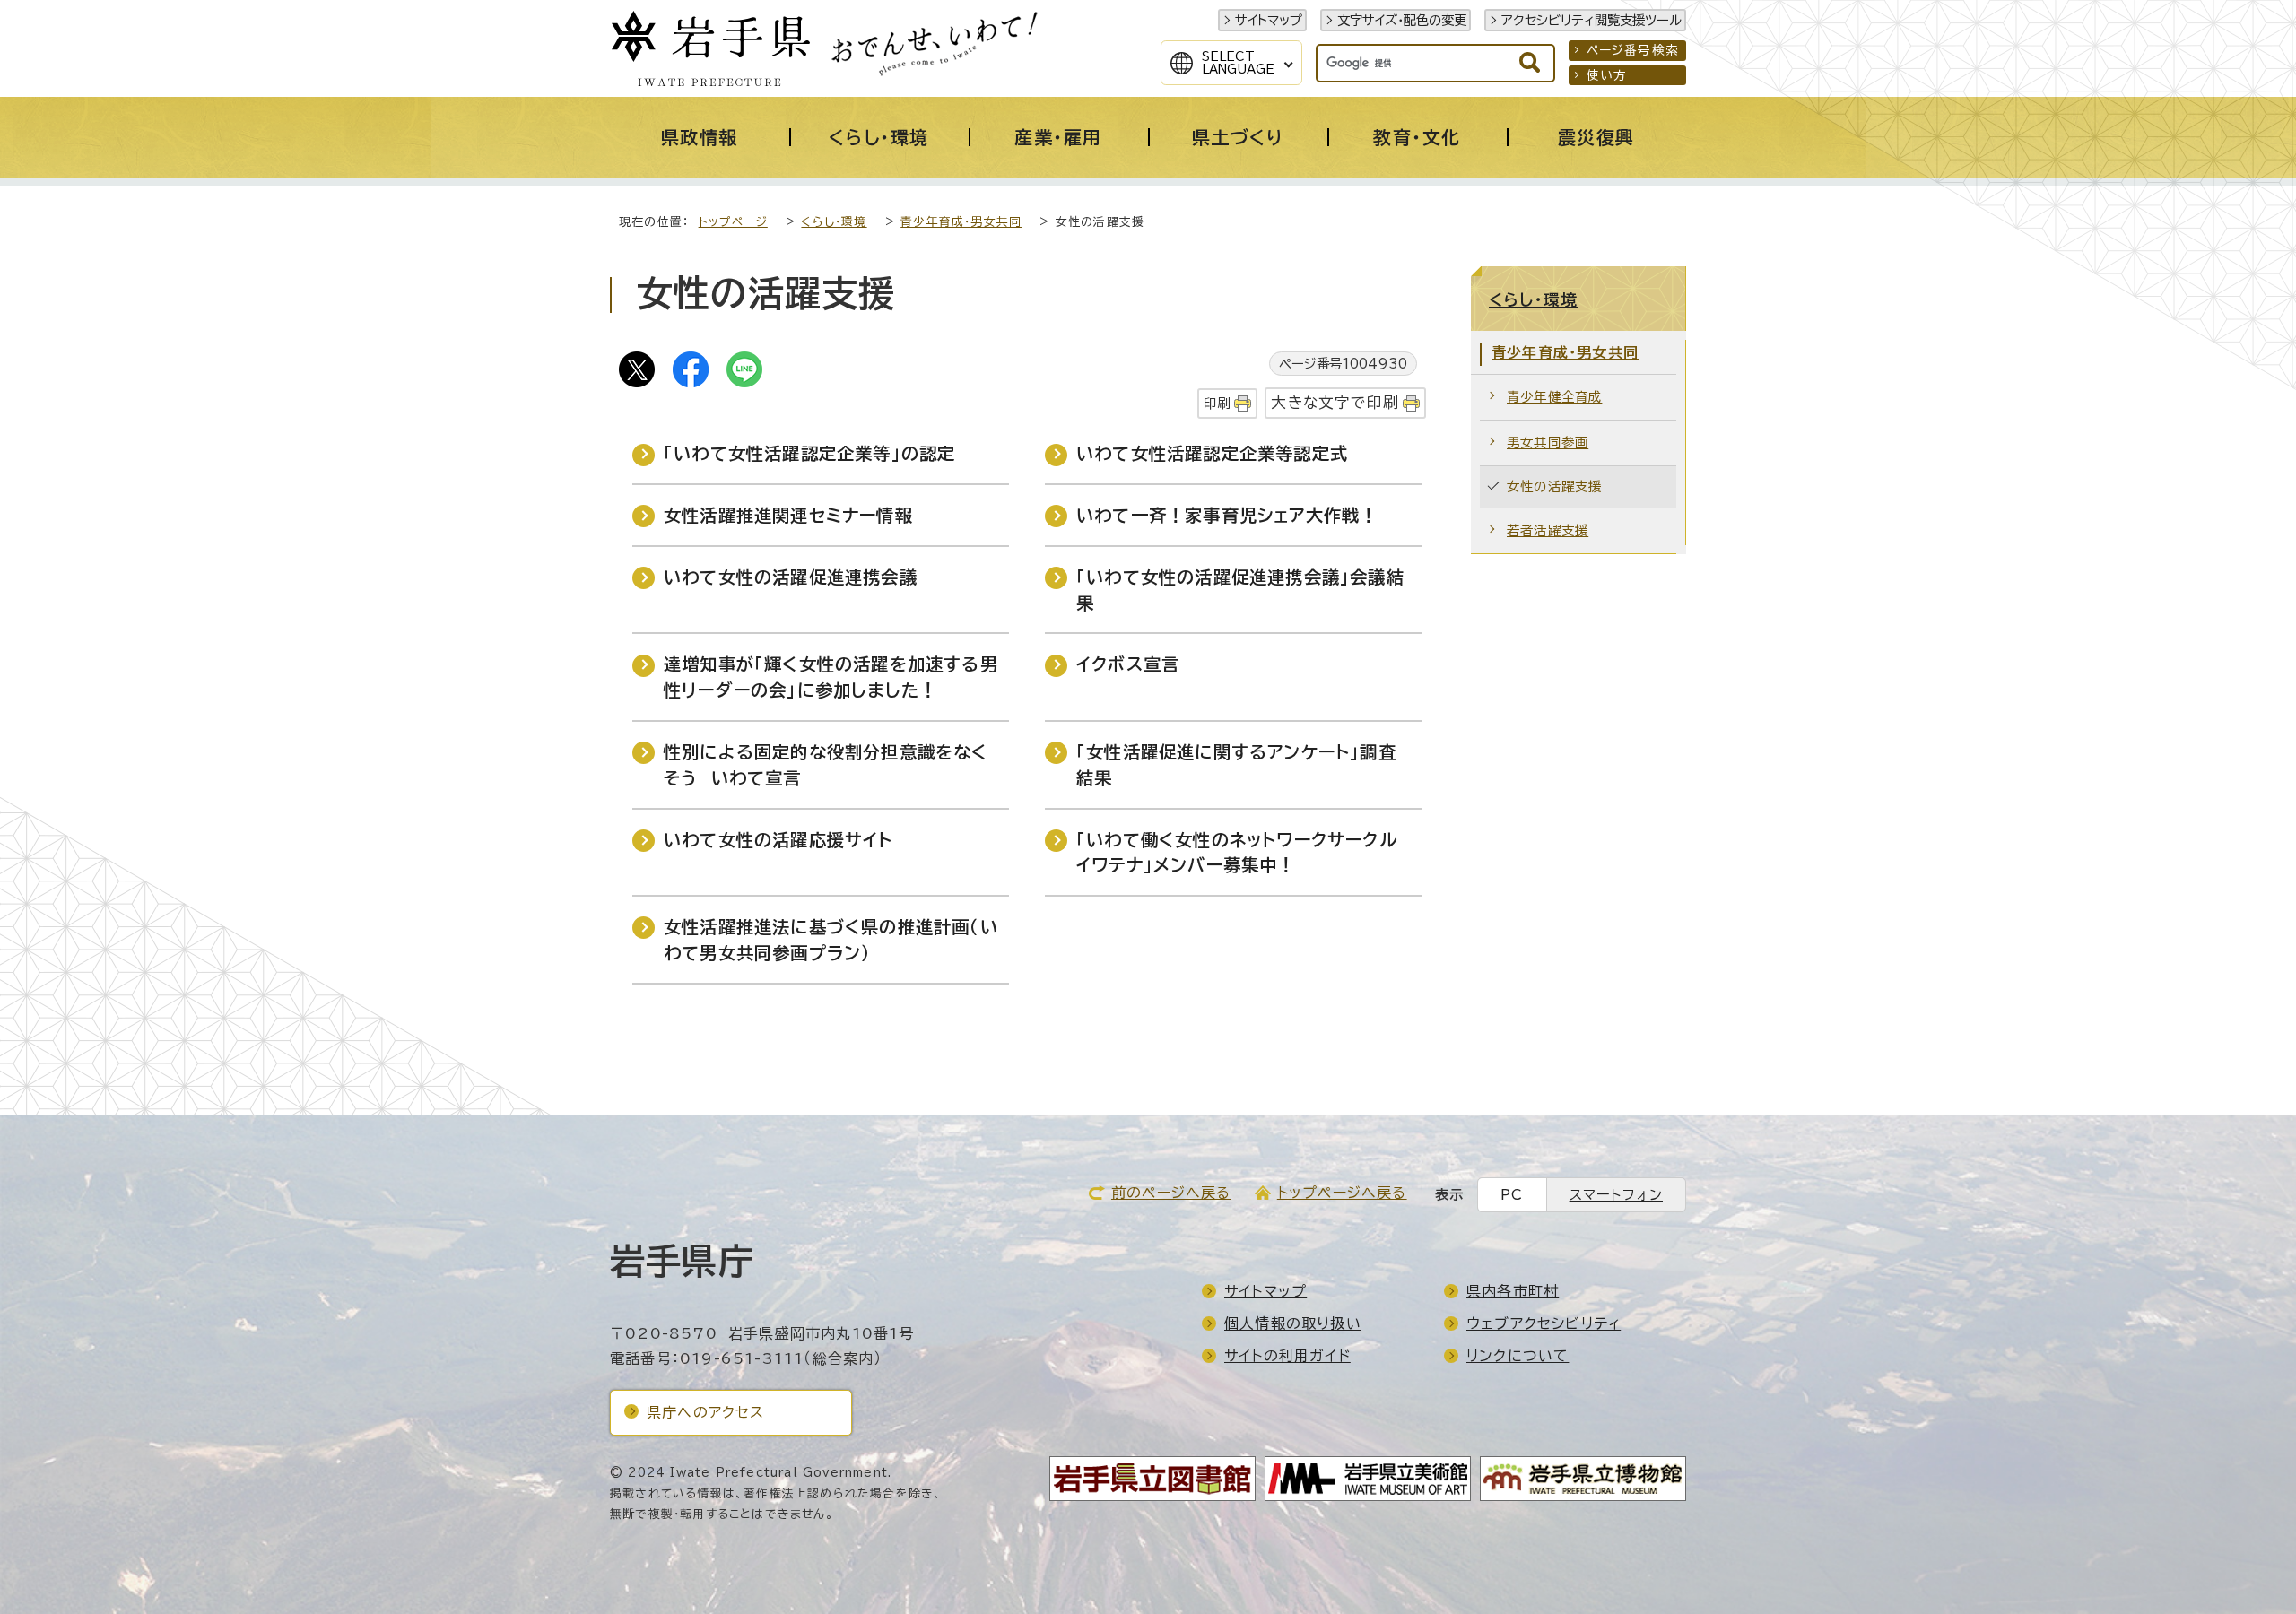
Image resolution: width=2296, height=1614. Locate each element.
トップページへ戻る (1342, 1193)
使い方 (1607, 75)
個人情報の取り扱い (1293, 1323)
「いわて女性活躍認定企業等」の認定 (809, 453)
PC (1512, 1195)
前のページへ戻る (1171, 1193)
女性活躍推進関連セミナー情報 (788, 515)
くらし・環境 (834, 222)
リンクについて (1518, 1356)
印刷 (1217, 403)
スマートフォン (1616, 1195)
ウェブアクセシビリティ (1544, 1323)
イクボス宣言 (1128, 664)
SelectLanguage (1238, 63)
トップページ (733, 222)
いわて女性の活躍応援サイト (778, 840)
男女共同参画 (1548, 443)
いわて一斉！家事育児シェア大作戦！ (1227, 515)
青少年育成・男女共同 (961, 222)
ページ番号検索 (1633, 50)
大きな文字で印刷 (1335, 402)
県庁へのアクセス (706, 1412)
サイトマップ (1269, 20)
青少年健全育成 (1554, 397)
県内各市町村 (1513, 1291)
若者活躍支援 (1548, 530)
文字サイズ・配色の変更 (1402, 20)
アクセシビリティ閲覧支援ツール (1592, 20)
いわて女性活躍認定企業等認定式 (1212, 453)
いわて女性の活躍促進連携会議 (791, 577)
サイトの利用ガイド (1287, 1356)
